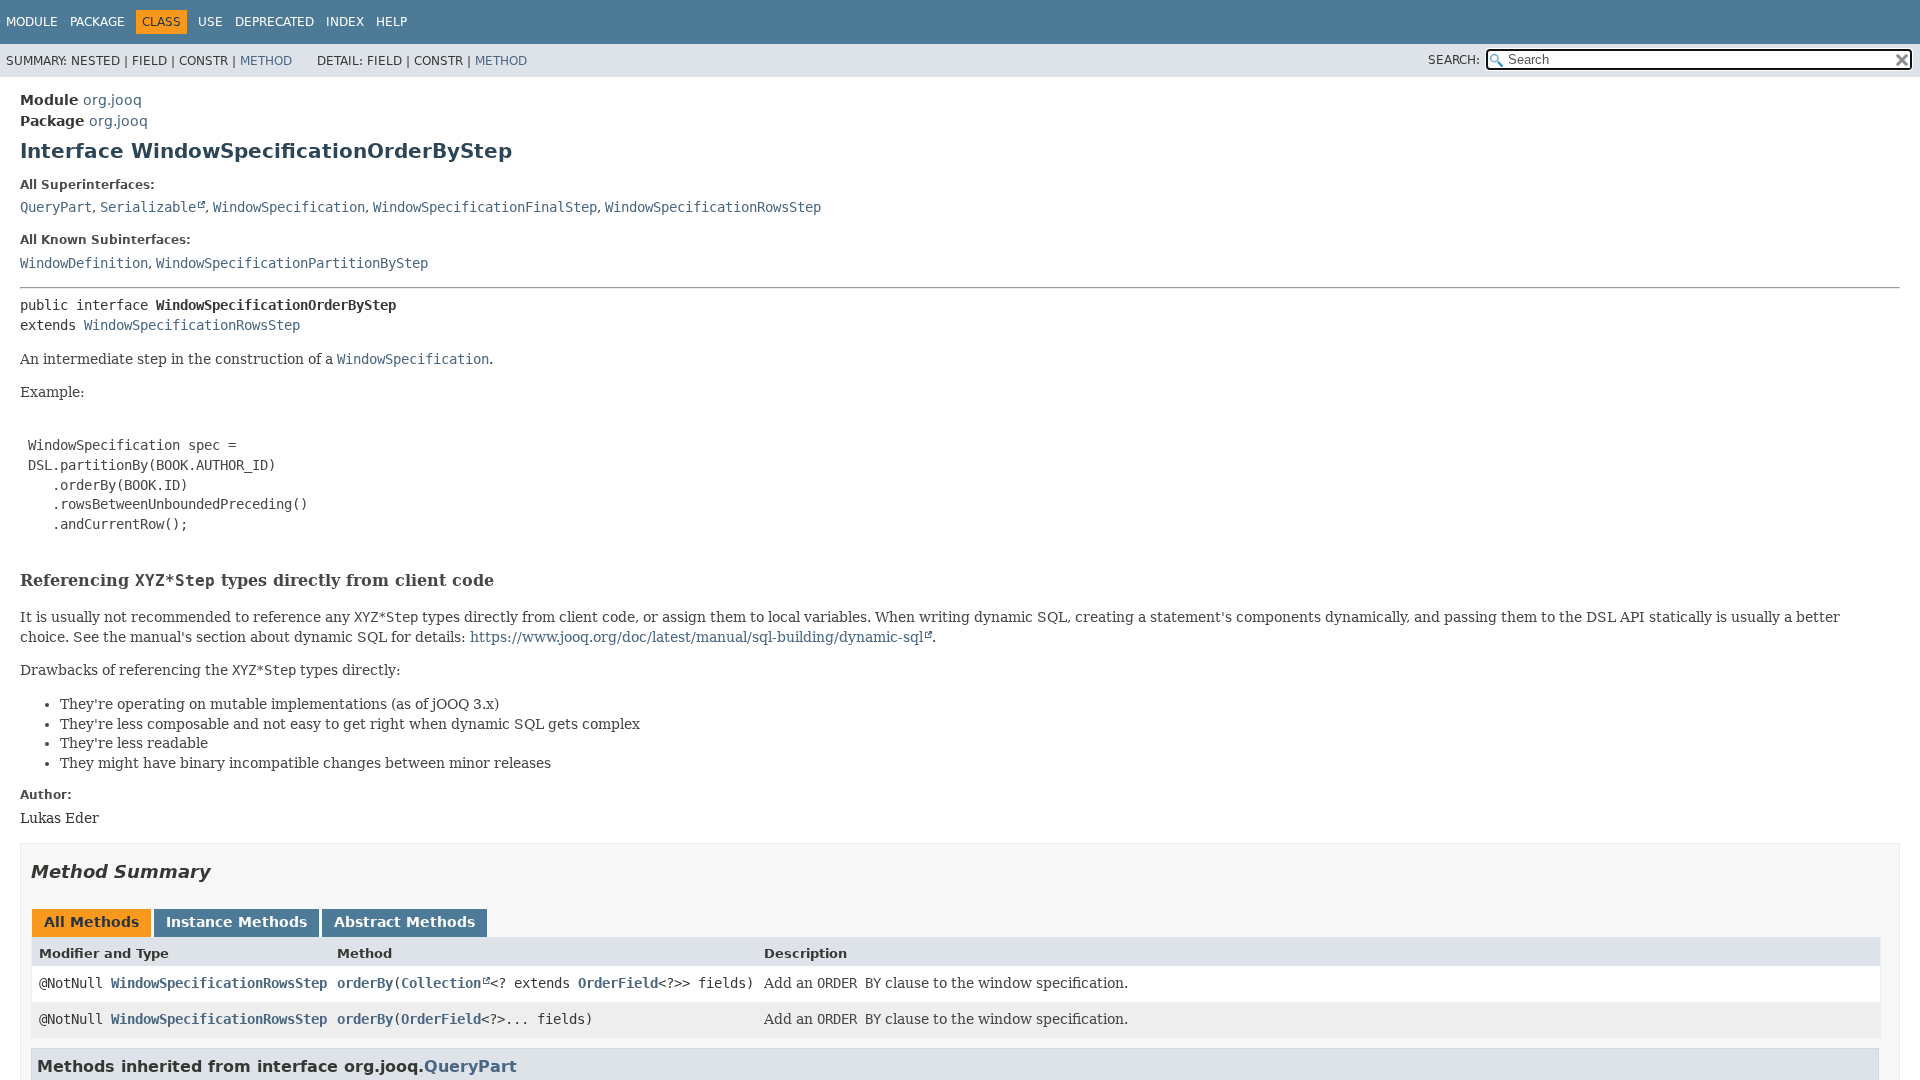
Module (32, 22)
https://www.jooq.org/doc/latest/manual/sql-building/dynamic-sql (696, 637)
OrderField (618, 983)
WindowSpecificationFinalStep (485, 207)
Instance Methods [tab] (236, 922)
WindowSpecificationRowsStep (713, 207)
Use (210, 22)
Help (391, 22)
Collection (441, 983)
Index (345, 22)
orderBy (365, 983)
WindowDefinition (84, 263)
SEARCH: (1454, 60)
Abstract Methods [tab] (404, 922)
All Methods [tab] (91, 922)
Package (97, 22)
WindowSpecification (289, 207)
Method (266, 61)
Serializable (148, 207)
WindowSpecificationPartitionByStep (292, 263)
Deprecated (274, 22)
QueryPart (56, 207)
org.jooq (112, 100)
